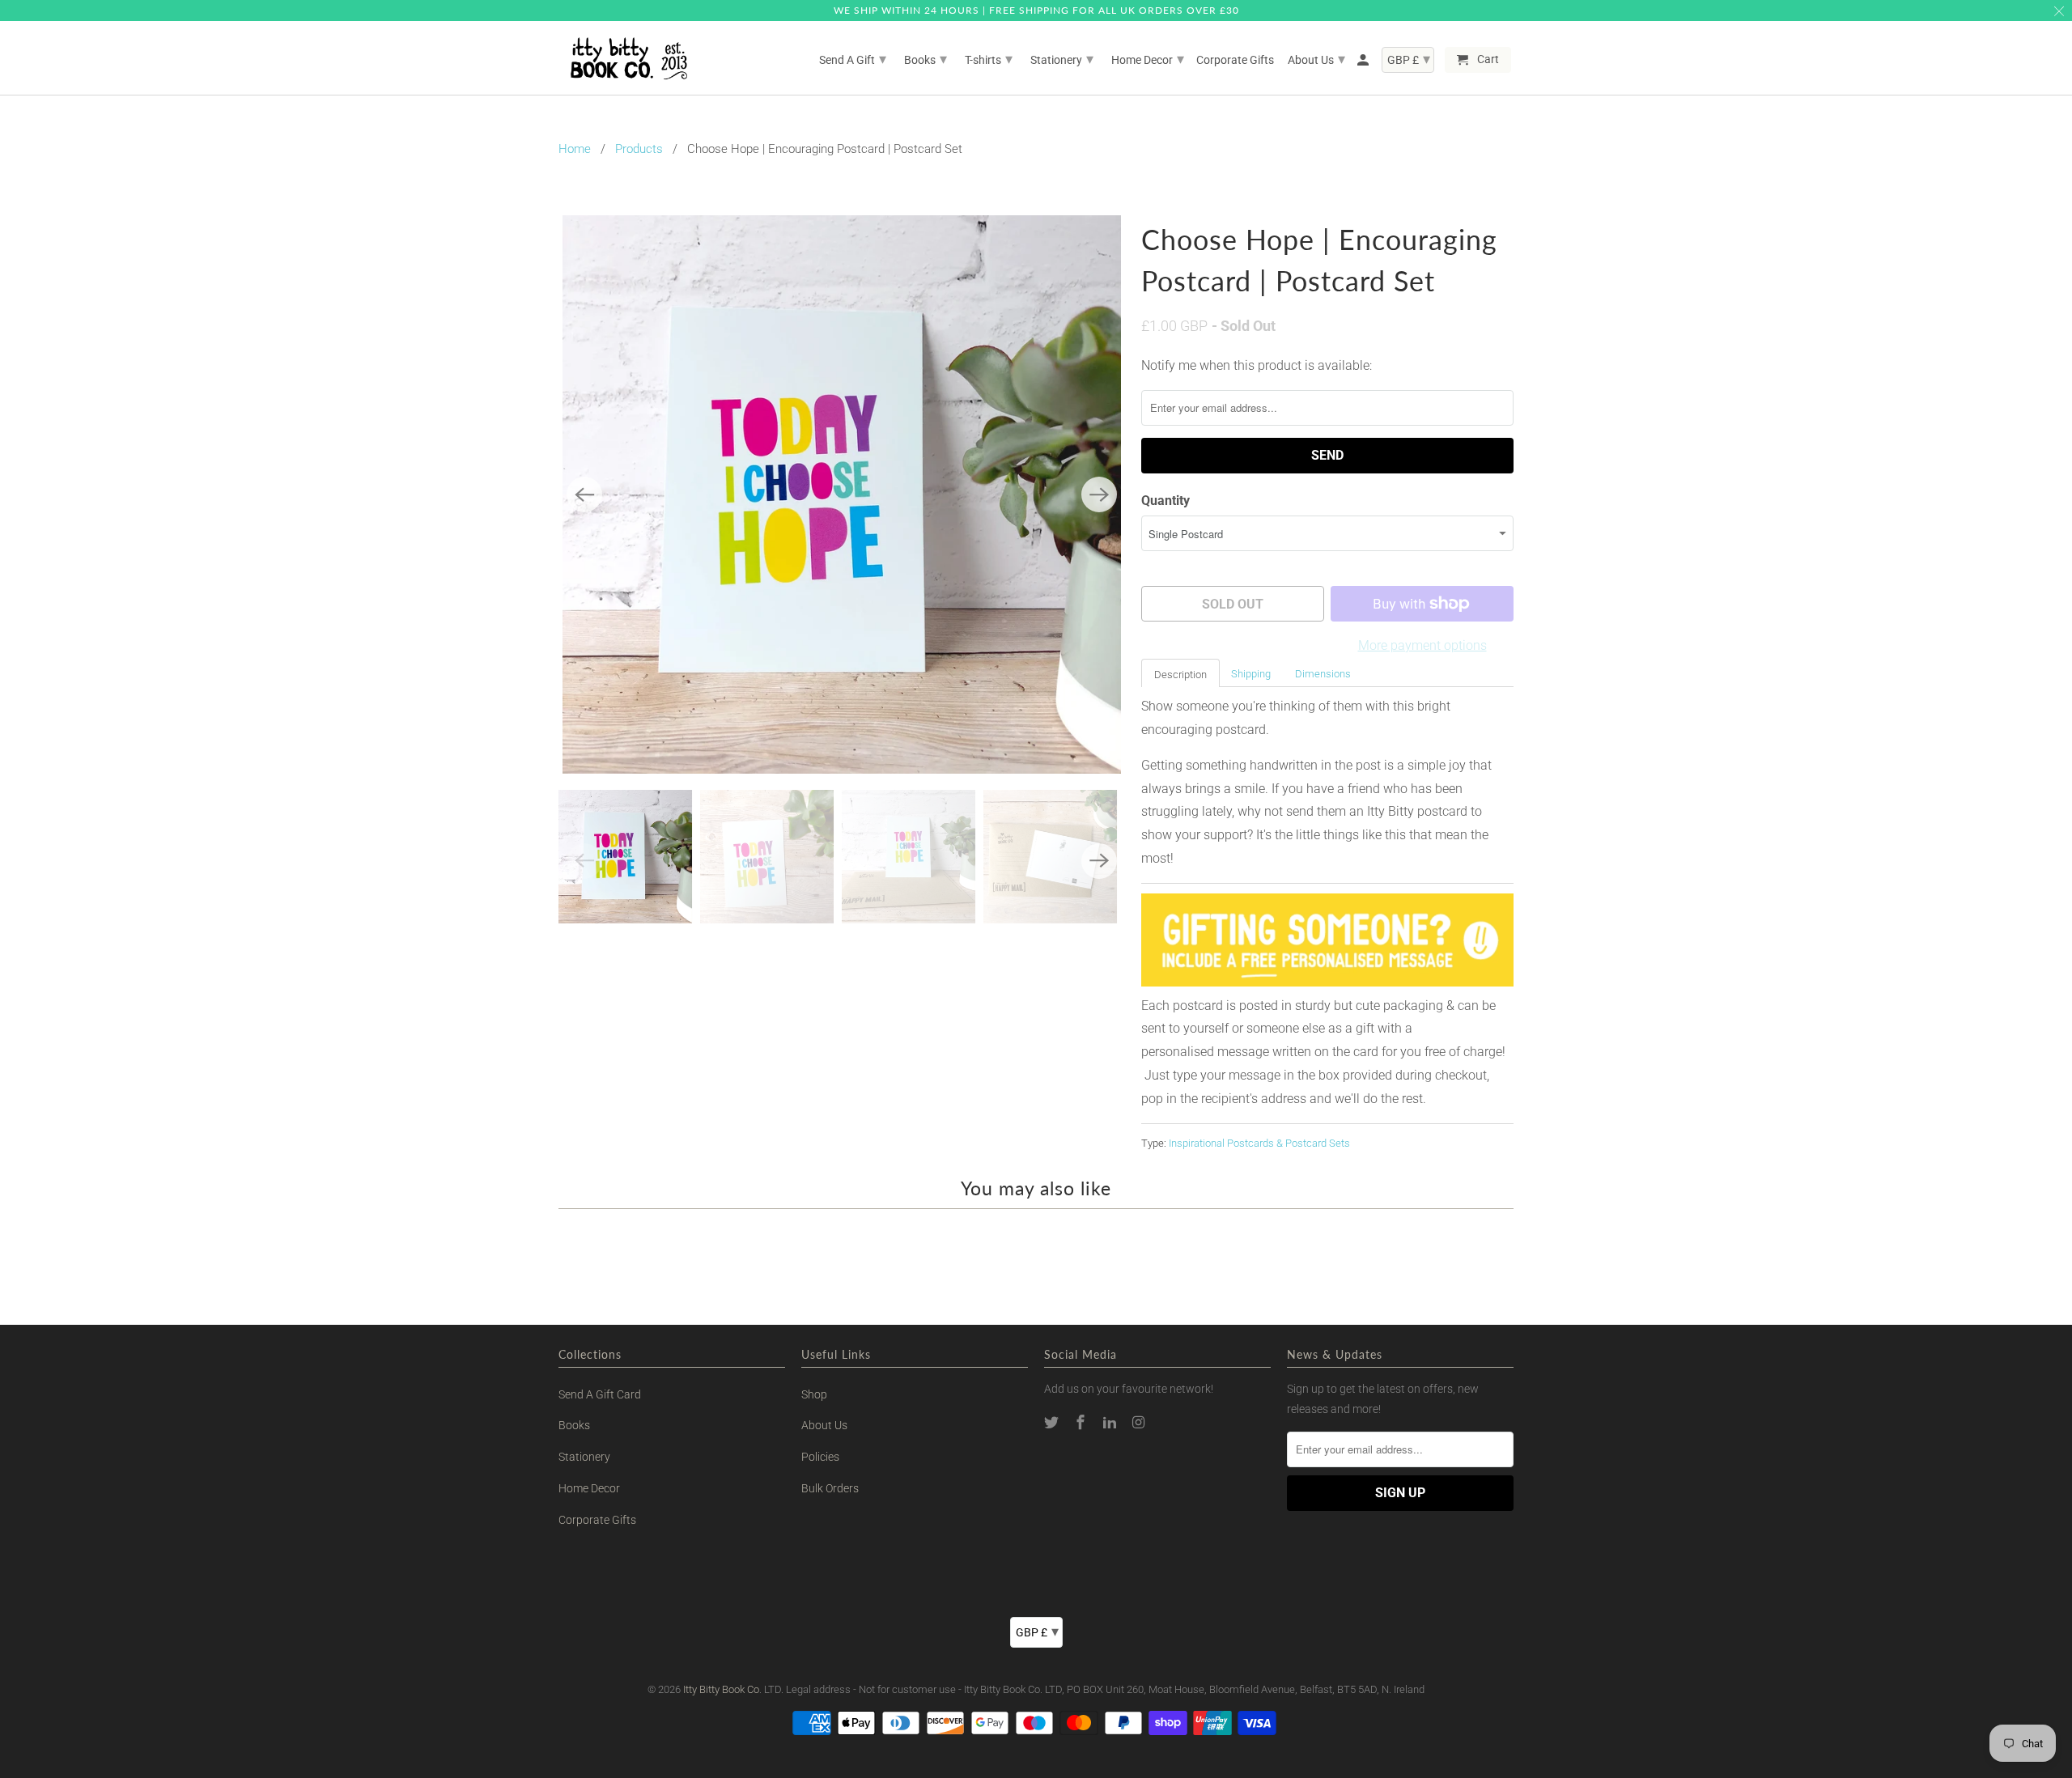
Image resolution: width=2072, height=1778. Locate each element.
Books (574, 1425)
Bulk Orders (830, 1488)
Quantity (1165, 501)
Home (575, 149)
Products (639, 149)
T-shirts (989, 59)
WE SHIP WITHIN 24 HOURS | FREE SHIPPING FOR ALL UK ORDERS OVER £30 (1036, 10)
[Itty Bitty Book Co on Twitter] (1053, 1422)
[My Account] (1364, 63)
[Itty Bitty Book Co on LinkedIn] (1111, 1422)
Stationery (584, 1457)
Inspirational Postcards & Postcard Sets (1259, 1143)
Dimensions (1323, 674)
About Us (824, 1425)
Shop (814, 1394)
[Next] (1099, 494)
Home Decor (589, 1488)
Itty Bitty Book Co (721, 1689)
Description (1180, 675)
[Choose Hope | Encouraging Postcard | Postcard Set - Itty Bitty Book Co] (842, 494)
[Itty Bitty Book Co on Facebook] (1082, 1422)
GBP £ (1037, 1631)
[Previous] (584, 494)
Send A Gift (853, 59)
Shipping (1251, 674)
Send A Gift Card (600, 1394)
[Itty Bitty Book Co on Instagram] (1140, 1422)
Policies (820, 1457)
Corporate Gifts (597, 1520)
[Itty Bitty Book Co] (627, 58)
